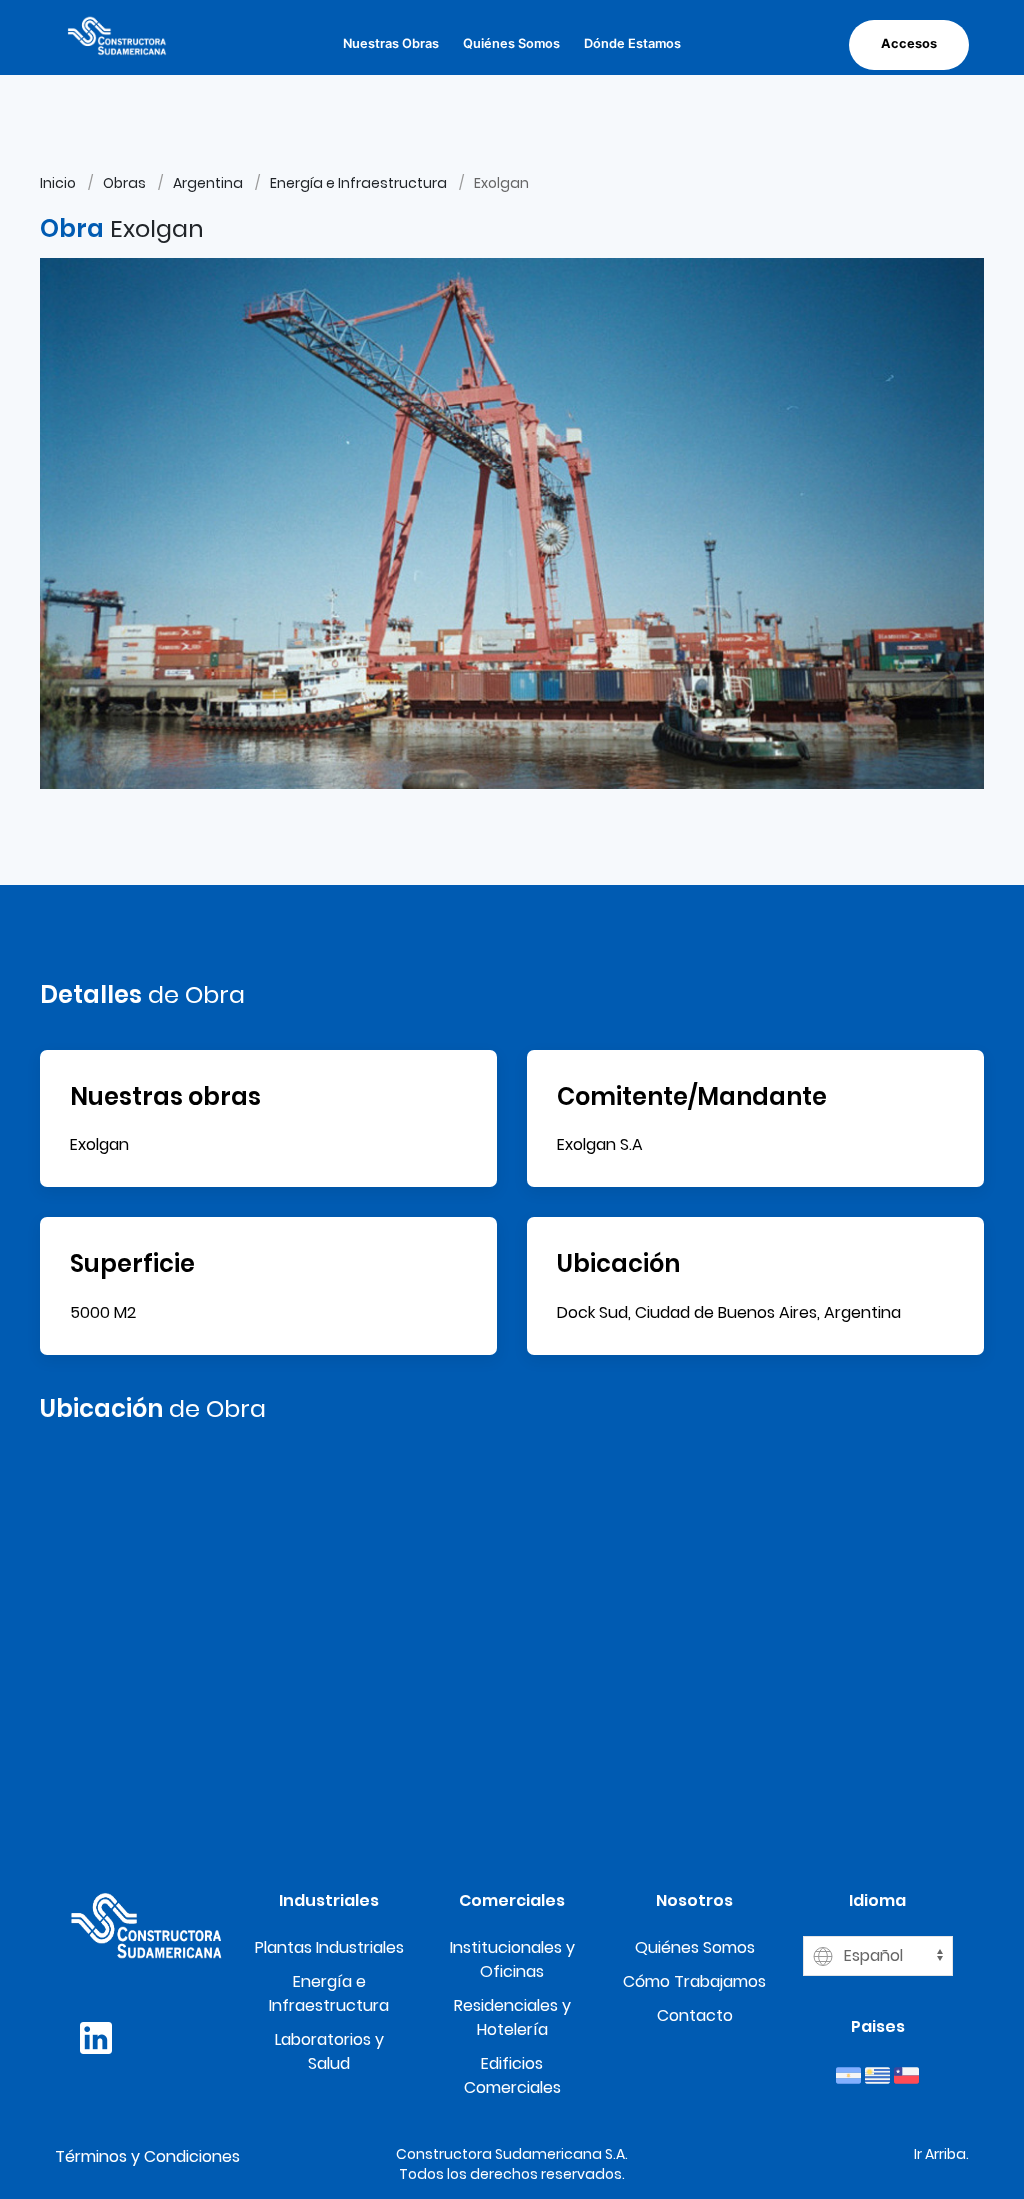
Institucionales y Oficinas (512, 1959)
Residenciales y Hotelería (512, 2017)
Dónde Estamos (632, 43)
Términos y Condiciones (147, 2156)
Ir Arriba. (941, 2154)
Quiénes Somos (511, 43)
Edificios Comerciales (512, 2075)
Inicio (58, 183)
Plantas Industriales (329, 1947)
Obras (124, 183)
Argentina (208, 183)
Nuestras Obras (391, 43)
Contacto (695, 2015)
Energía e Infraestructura (358, 183)
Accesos (909, 43)
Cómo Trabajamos (694, 1981)
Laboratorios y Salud (329, 2051)
